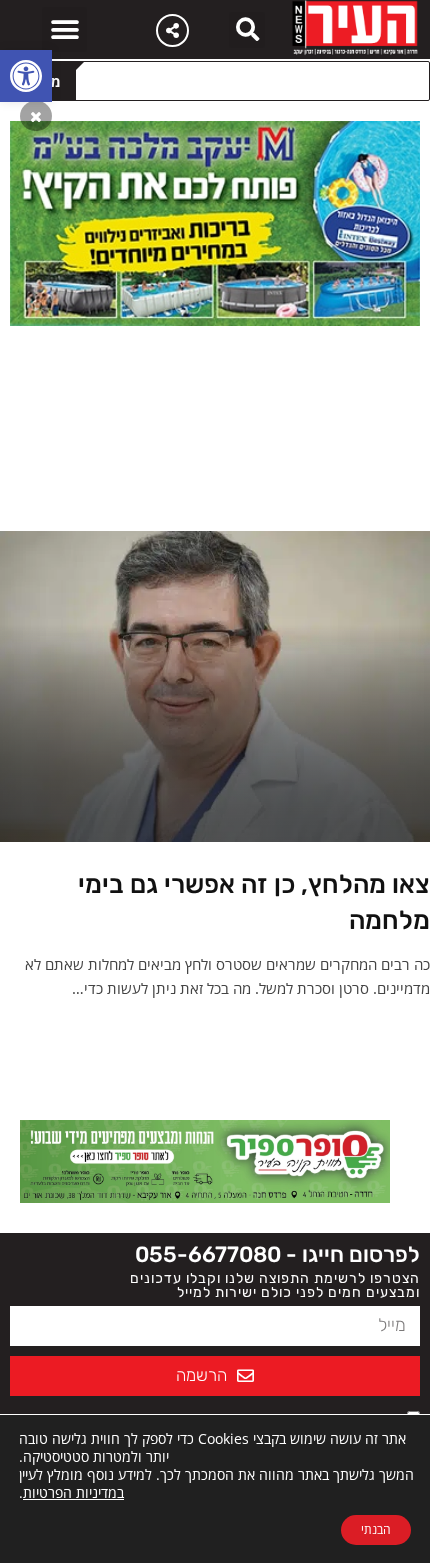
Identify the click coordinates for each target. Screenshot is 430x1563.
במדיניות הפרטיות (73, 1492)
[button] (26, 76)
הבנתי (376, 1529)
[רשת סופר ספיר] (205, 1160)
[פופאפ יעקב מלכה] (215, 222)
